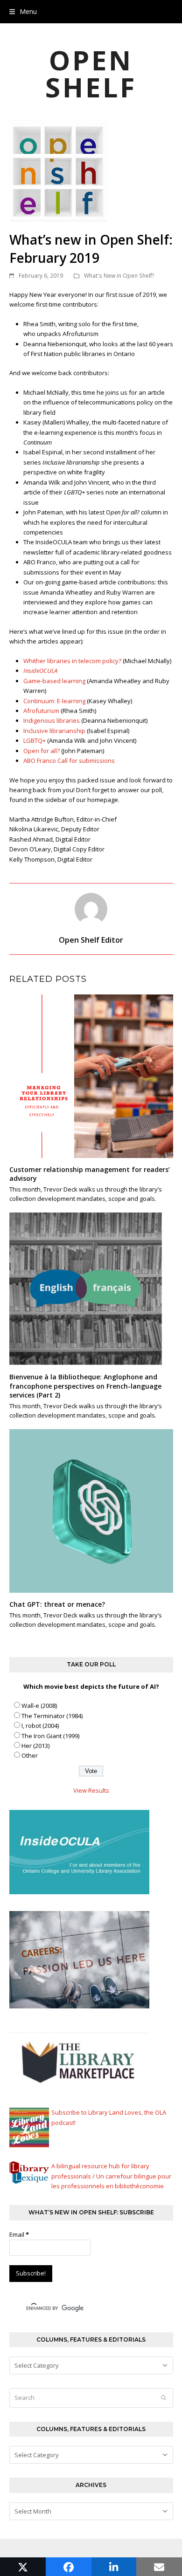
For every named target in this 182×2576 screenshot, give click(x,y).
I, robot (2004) (40, 1726)
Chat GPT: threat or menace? (57, 1604)
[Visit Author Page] (91, 909)
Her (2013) (35, 1746)
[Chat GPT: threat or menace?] (91, 1510)
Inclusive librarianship (54, 731)
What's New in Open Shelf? (119, 276)
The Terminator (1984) (52, 1716)
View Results (91, 1790)
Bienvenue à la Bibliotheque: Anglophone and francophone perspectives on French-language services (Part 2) (85, 1386)
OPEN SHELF (91, 73)
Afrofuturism (41, 711)
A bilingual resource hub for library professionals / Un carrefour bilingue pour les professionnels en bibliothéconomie (111, 2176)
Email (19, 2234)
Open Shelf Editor (91, 940)
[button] (23, 11)
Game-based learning (54, 681)
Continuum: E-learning (54, 701)
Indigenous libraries (52, 720)
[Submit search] (164, 2398)
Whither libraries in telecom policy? (72, 661)
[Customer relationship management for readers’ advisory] (91, 1076)
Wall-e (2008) (39, 1706)
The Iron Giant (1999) (50, 1736)
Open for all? (42, 751)
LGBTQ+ (35, 740)
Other (30, 1755)
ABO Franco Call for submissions (69, 760)
